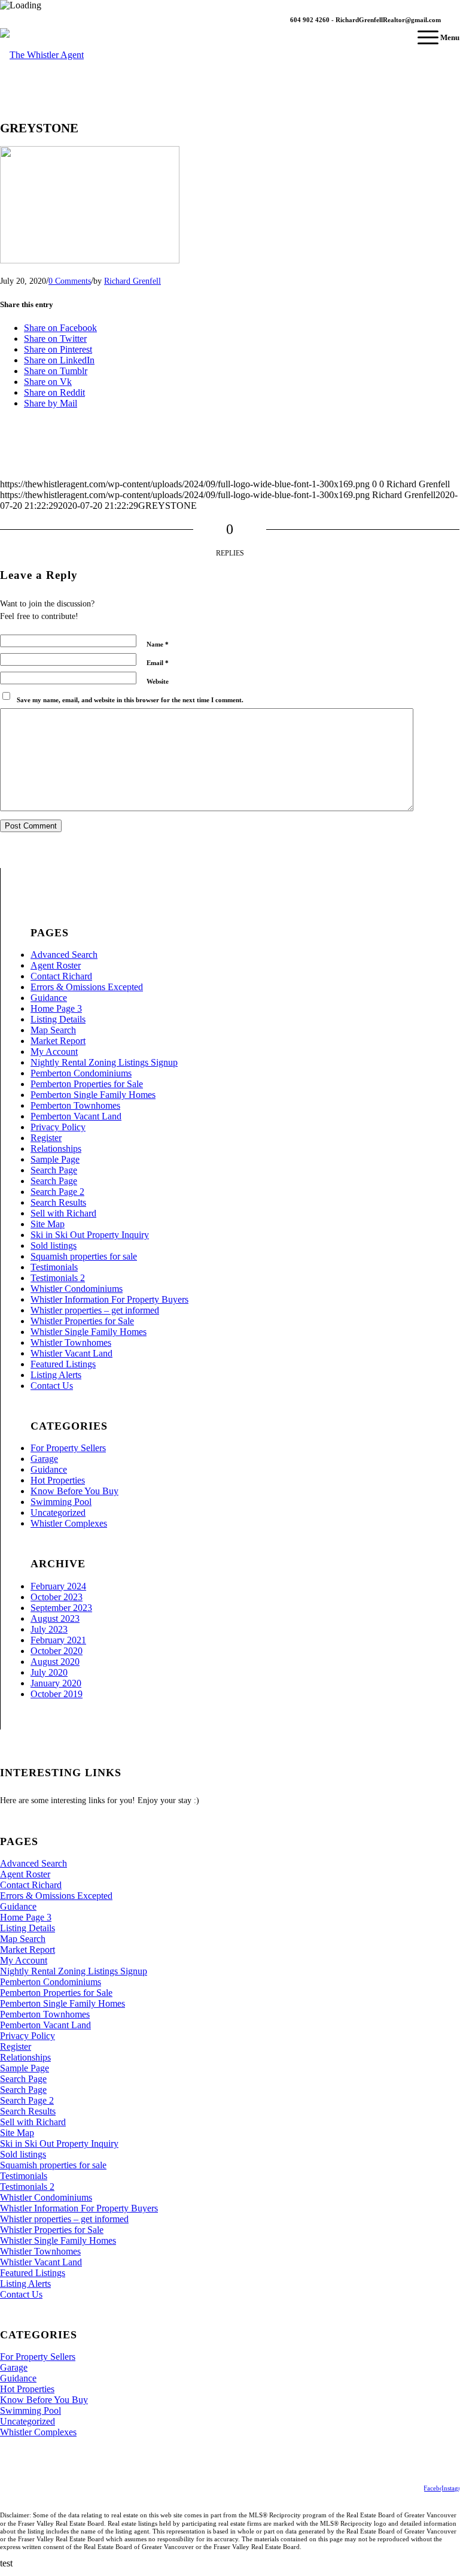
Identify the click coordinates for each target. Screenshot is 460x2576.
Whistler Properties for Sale (82, 1321)
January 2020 (56, 1683)
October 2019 (57, 1694)
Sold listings (54, 1245)
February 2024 (58, 1586)
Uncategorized (58, 1512)
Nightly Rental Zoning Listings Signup (104, 1062)
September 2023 (61, 1608)
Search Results (58, 1202)
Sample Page (55, 1159)
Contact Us (52, 1386)
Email (158, 663)
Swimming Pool (61, 1502)
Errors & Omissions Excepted (87, 987)
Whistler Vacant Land (71, 1353)
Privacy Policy (58, 1127)
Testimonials (54, 1267)
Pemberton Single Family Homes (93, 1095)
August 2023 (55, 1618)
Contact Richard (61, 976)
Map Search (53, 1030)
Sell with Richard (63, 1213)
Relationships (56, 1149)
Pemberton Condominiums (81, 1073)
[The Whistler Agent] (42, 64)
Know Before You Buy (74, 1491)
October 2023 (57, 1597)
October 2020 (57, 1651)
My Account (54, 1052)
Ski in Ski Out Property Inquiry (90, 1235)
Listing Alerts (56, 1375)
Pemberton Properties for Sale (87, 1084)
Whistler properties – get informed (95, 1310)
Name (158, 644)
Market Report (58, 1041)
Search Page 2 (57, 1192)
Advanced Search (64, 955)
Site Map (48, 1224)
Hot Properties (58, 1480)
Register (46, 1138)
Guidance (49, 998)
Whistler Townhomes (71, 1342)
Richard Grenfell (132, 281)
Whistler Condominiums (77, 1289)
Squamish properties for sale (84, 1256)
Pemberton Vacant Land (76, 1116)
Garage (44, 1459)
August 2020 (55, 1662)
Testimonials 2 (58, 1278)
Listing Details (58, 1019)
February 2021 (58, 1640)
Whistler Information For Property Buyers (109, 1299)
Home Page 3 (56, 1008)
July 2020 (49, 1672)
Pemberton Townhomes (75, 1105)
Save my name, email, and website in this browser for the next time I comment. (130, 700)
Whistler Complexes (69, 1523)
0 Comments (70, 281)
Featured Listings (63, 1364)
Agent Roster (56, 965)
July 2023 (49, 1629)
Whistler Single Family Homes (89, 1332)
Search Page (54, 1170)
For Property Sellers (68, 1448)
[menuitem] (432, 38)
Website (158, 681)
